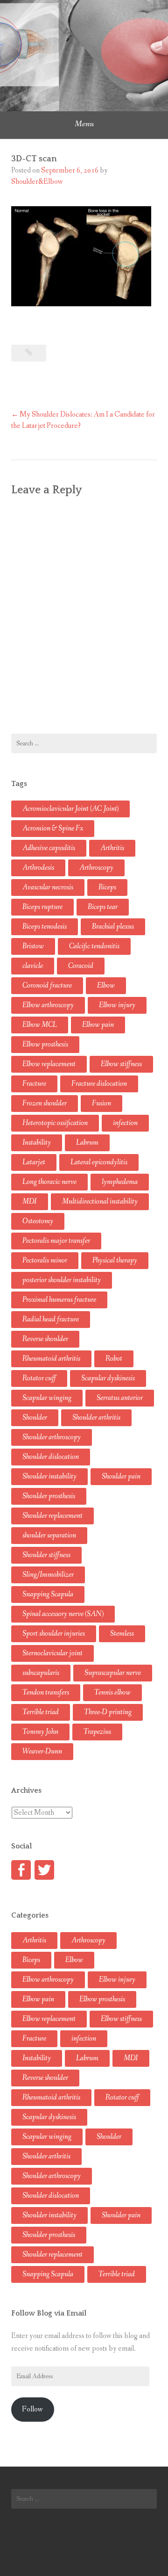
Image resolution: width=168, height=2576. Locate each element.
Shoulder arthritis (96, 1418)
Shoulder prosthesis (49, 1496)
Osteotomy (38, 1221)
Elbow (106, 985)
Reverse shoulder (45, 1339)
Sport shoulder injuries (54, 1634)
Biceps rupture (42, 907)
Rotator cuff (39, 1378)
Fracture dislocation (99, 1084)
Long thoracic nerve (49, 1182)
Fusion (101, 1103)
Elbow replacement (49, 1064)
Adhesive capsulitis (49, 848)
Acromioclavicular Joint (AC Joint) (70, 809)
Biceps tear (103, 907)
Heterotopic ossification (55, 1123)
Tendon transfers (46, 1692)
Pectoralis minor (45, 1260)
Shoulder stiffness (46, 1555)
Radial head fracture (51, 1319)
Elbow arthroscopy (48, 1005)
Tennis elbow (112, 1692)
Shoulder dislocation (51, 1457)
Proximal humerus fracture (59, 1300)
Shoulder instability (49, 1476)
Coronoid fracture (47, 985)
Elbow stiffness (121, 1064)
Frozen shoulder (45, 1103)
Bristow (33, 946)
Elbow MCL (40, 1025)
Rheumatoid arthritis (51, 1359)
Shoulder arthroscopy (52, 1437)
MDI (30, 1201)
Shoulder (35, 1418)
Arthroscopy (96, 868)
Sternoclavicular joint (52, 1653)
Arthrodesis (38, 868)
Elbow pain (98, 1025)
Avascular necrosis (48, 887)
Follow (32, 2409)
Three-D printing (108, 1712)
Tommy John (40, 1732)
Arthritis (112, 848)
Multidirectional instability (100, 1201)
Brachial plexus (113, 927)
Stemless (122, 1634)
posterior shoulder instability (62, 1280)
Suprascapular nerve (113, 1673)
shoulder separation (49, 1535)
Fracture (34, 1084)
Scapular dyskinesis (108, 1378)
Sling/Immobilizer (48, 1575)
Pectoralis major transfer (56, 1241)
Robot (114, 1359)
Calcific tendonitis (94, 946)
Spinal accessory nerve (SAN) (63, 1614)
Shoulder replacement (52, 1516)
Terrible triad (41, 1712)
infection (125, 1123)
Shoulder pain (121, 1476)
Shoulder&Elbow (37, 182)
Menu (84, 124)
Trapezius (97, 1732)
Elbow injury (117, 1005)
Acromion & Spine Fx (53, 828)
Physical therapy (115, 1260)
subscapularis (41, 1673)
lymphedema (120, 1182)
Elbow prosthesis (45, 1044)
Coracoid (81, 966)
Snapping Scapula (48, 1594)
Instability (37, 1143)
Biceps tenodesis (45, 927)
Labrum (87, 1143)
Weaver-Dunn (42, 1751)
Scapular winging (47, 1398)
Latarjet (34, 1162)
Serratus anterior (120, 1398)
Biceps (107, 887)
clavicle (33, 966)
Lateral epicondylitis (99, 1162)
